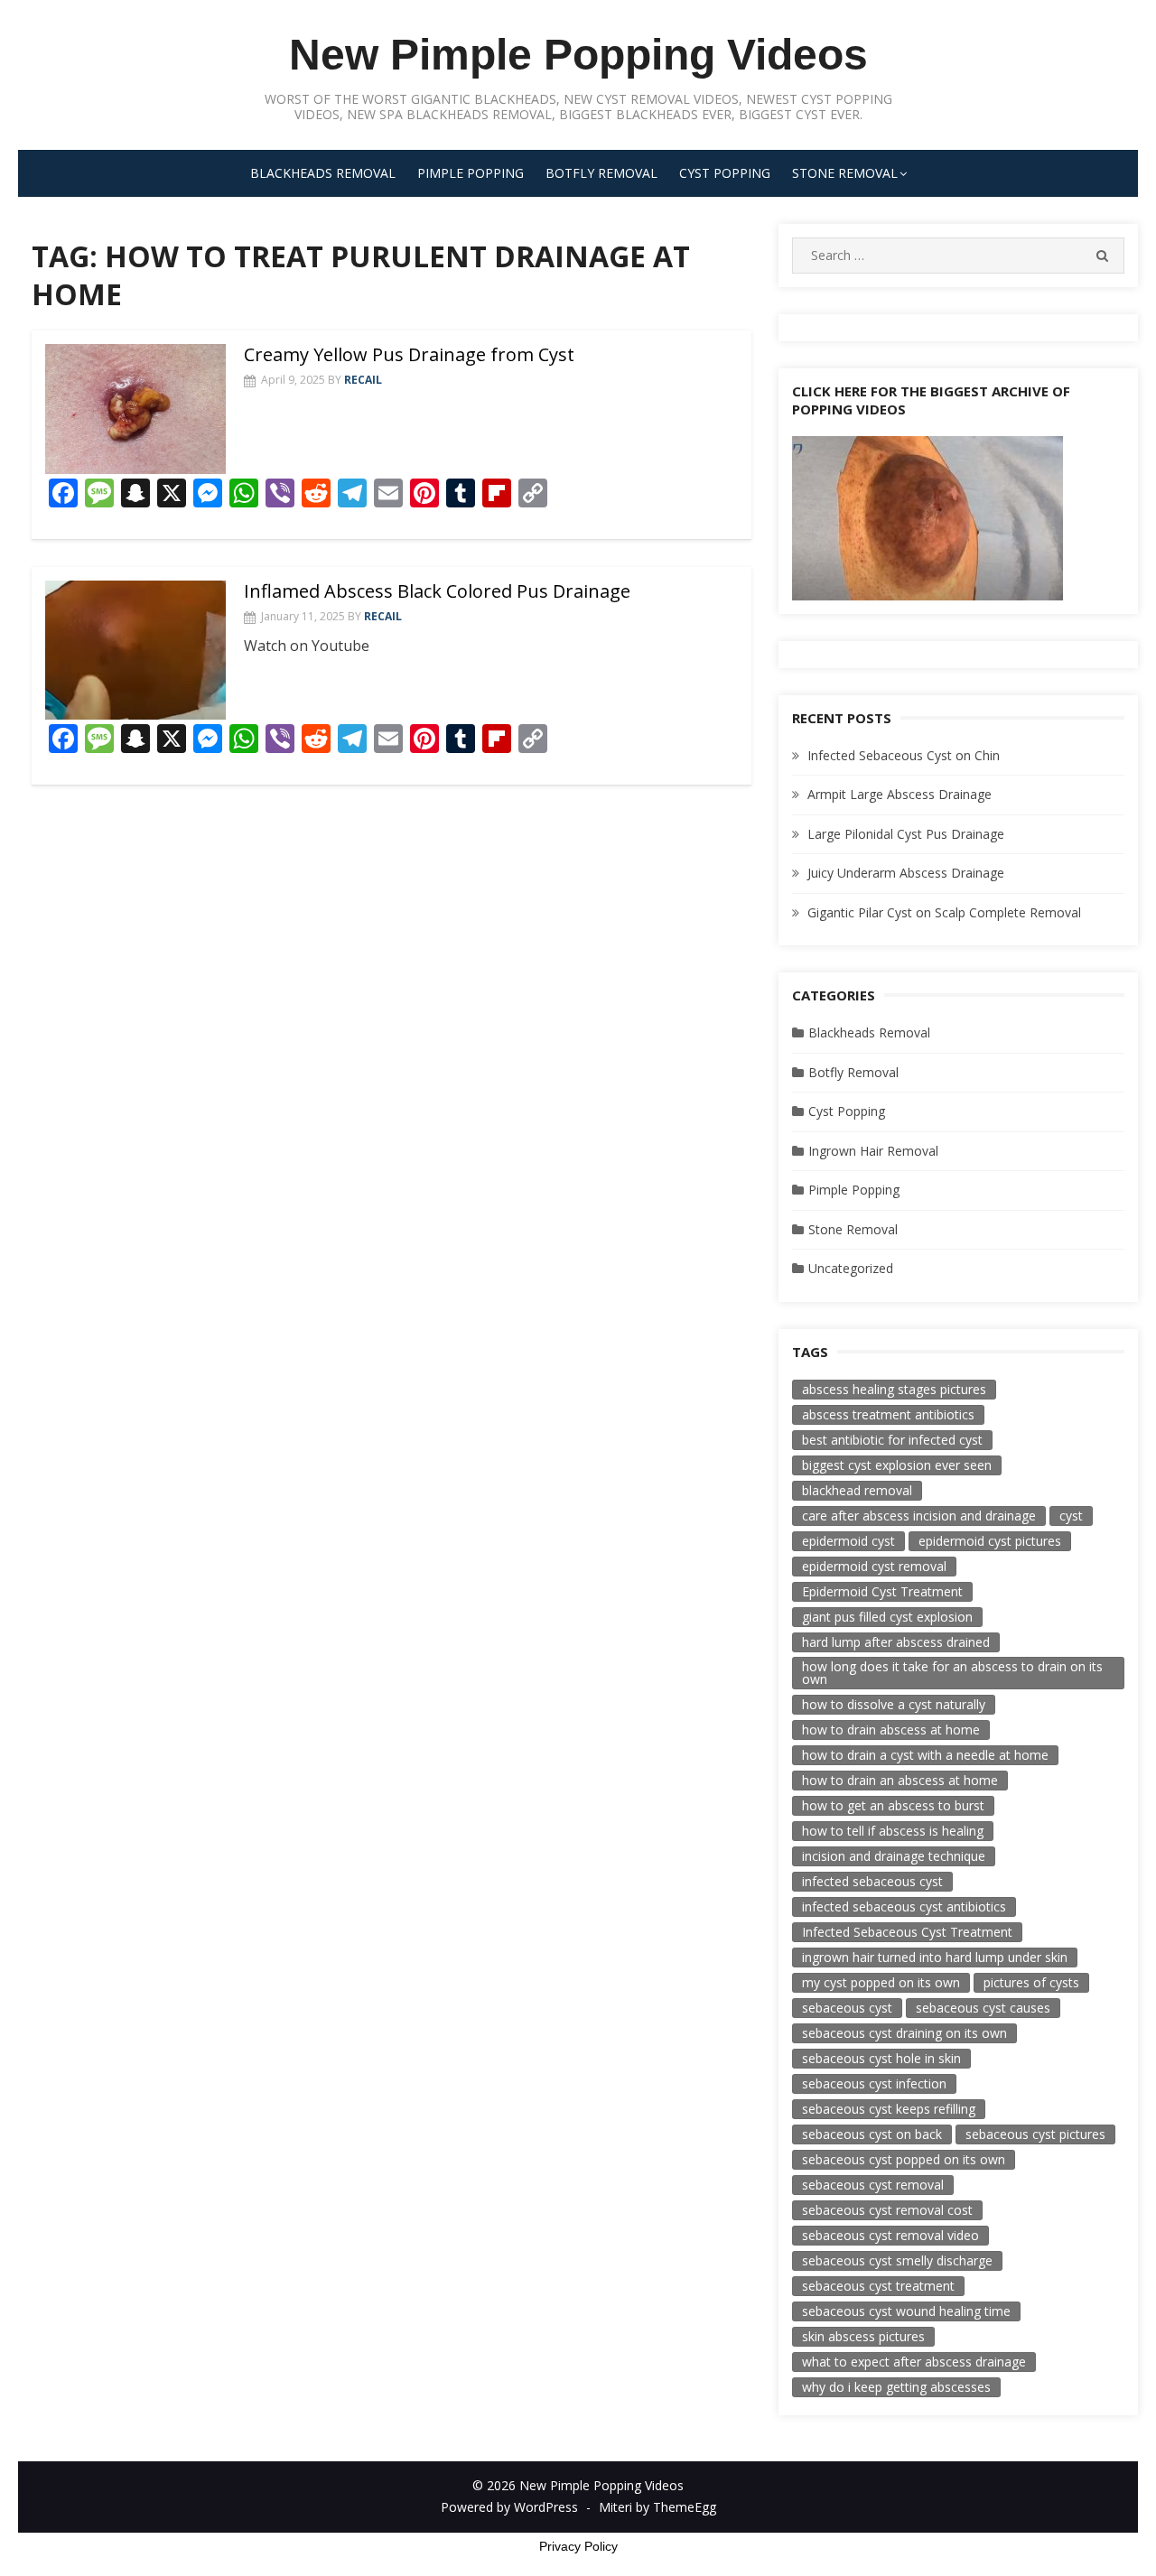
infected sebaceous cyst (872, 1881)
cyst (1071, 1516)
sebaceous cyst (847, 2008)
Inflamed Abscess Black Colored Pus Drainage (437, 591)
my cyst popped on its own (881, 1982)
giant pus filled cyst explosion (887, 1617)
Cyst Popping (725, 173)
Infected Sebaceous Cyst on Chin (904, 755)
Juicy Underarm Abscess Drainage (906, 873)
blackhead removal (857, 1490)
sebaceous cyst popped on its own (904, 2159)
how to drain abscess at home (891, 1730)
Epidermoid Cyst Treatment (882, 1591)
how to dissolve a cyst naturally (894, 1704)
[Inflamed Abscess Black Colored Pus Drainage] (135, 650)
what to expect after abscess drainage (914, 2362)
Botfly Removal (601, 173)
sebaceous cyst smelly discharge (897, 2260)
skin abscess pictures (863, 2336)
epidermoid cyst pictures (990, 1541)
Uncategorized (851, 1268)
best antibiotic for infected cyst (892, 1440)
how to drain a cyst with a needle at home (925, 1755)
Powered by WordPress (509, 2507)
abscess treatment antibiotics (888, 1414)
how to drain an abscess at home (900, 1780)
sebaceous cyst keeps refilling (889, 2109)
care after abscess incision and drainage (919, 1516)
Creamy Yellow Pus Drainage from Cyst (409, 354)
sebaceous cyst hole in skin (881, 2058)
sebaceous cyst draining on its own (904, 2033)
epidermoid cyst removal (874, 1566)
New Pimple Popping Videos (578, 55)
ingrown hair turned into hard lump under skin (935, 1957)
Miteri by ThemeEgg (657, 2507)
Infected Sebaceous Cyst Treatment (907, 1932)
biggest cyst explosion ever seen (897, 1465)
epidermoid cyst (848, 1541)
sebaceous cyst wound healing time (906, 2311)
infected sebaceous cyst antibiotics (904, 1906)
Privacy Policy (578, 2546)
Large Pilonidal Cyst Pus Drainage (906, 834)
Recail (363, 380)
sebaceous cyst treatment (878, 2286)
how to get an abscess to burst (893, 1805)
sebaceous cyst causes (983, 2008)
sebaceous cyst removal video (890, 2235)
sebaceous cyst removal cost (887, 2210)
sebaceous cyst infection (874, 2083)
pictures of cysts (1031, 1982)
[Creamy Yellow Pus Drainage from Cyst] (135, 409)
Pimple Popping (471, 173)
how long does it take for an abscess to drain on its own (952, 1673)
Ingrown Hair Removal (873, 1151)
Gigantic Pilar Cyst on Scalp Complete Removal (944, 912)
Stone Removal (845, 173)
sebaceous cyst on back (872, 2134)
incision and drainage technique (894, 1856)
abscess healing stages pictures (894, 1389)
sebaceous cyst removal (873, 2185)
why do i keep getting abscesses (896, 2387)
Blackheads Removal (323, 173)
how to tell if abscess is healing (893, 1831)
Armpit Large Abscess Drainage (900, 794)
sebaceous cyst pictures (1035, 2134)
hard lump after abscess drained (896, 1642)
